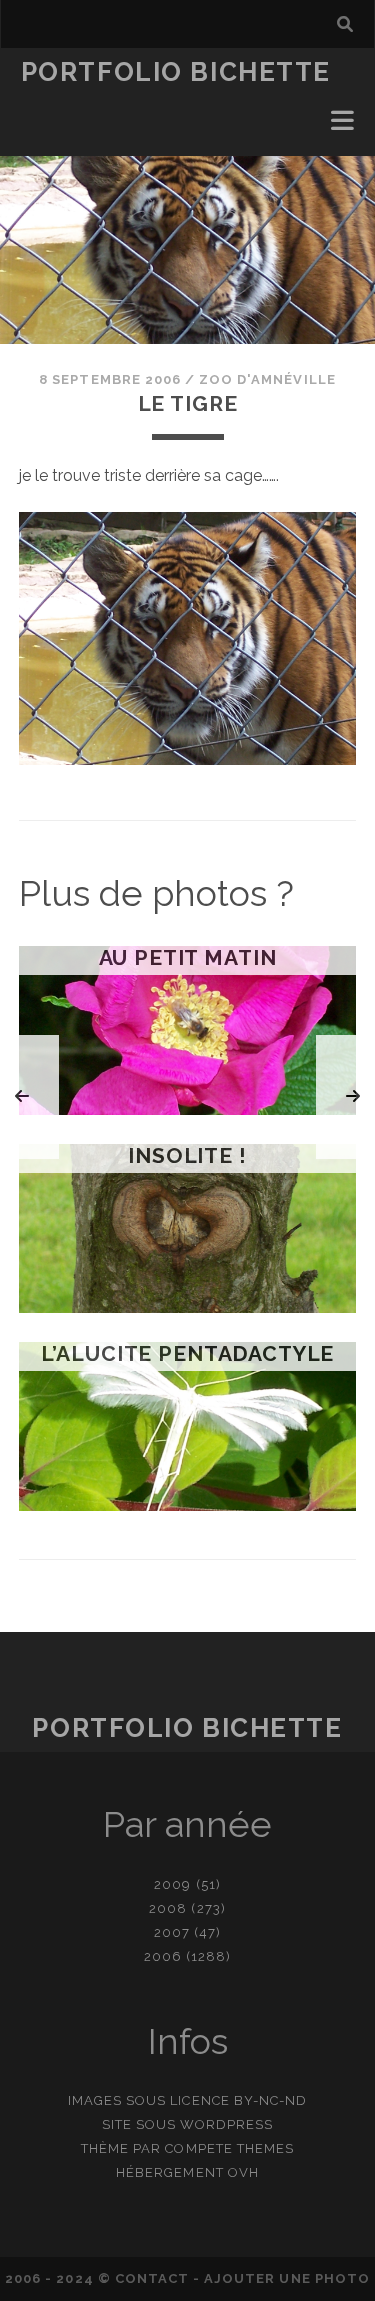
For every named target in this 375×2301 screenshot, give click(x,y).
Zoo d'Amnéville (267, 379)
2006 (163, 1956)
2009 (172, 1884)
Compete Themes (229, 2148)
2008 (168, 1908)
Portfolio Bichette (176, 72)
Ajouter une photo (287, 2278)
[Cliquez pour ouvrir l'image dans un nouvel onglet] (188, 759)
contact (152, 2278)
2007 (172, 1932)
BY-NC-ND (270, 2100)
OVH (243, 2172)
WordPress (226, 2124)
